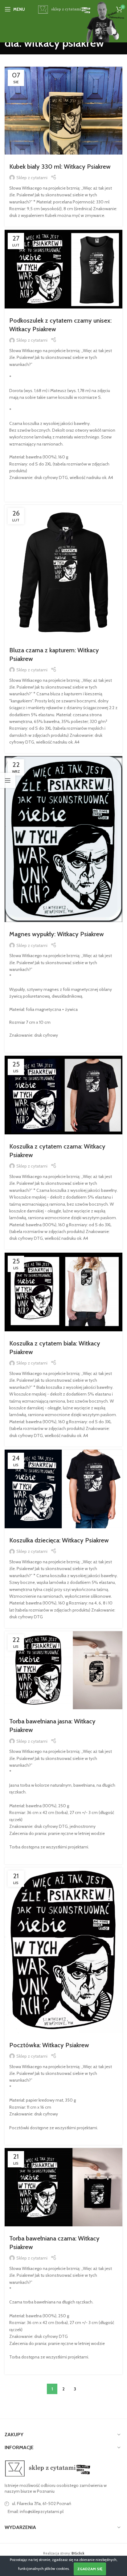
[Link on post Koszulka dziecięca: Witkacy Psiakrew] (63, 1489)
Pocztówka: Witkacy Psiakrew (49, 2045)
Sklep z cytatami (32, 178)
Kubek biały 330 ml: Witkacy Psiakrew (60, 167)
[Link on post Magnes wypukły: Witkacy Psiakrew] (63, 839)
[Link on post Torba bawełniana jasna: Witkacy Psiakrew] (63, 1670)
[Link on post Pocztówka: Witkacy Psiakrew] (63, 1950)
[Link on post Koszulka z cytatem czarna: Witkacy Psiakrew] (63, 1095)
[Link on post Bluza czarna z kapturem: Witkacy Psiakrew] (63, 571)
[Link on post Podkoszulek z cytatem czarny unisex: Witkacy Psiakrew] (63, 269)
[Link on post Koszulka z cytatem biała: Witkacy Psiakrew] (63, 1292)
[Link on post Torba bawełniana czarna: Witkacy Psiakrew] (63, 2187)
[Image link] (48, 2468)
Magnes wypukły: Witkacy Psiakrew (57, 934)
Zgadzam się (90, 2569)
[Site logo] (63, 9)
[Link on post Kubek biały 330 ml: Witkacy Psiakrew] (63, 111)
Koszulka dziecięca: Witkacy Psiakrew (59, 1540)
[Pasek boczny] (8, 780)
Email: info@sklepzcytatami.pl (36, 2511)
